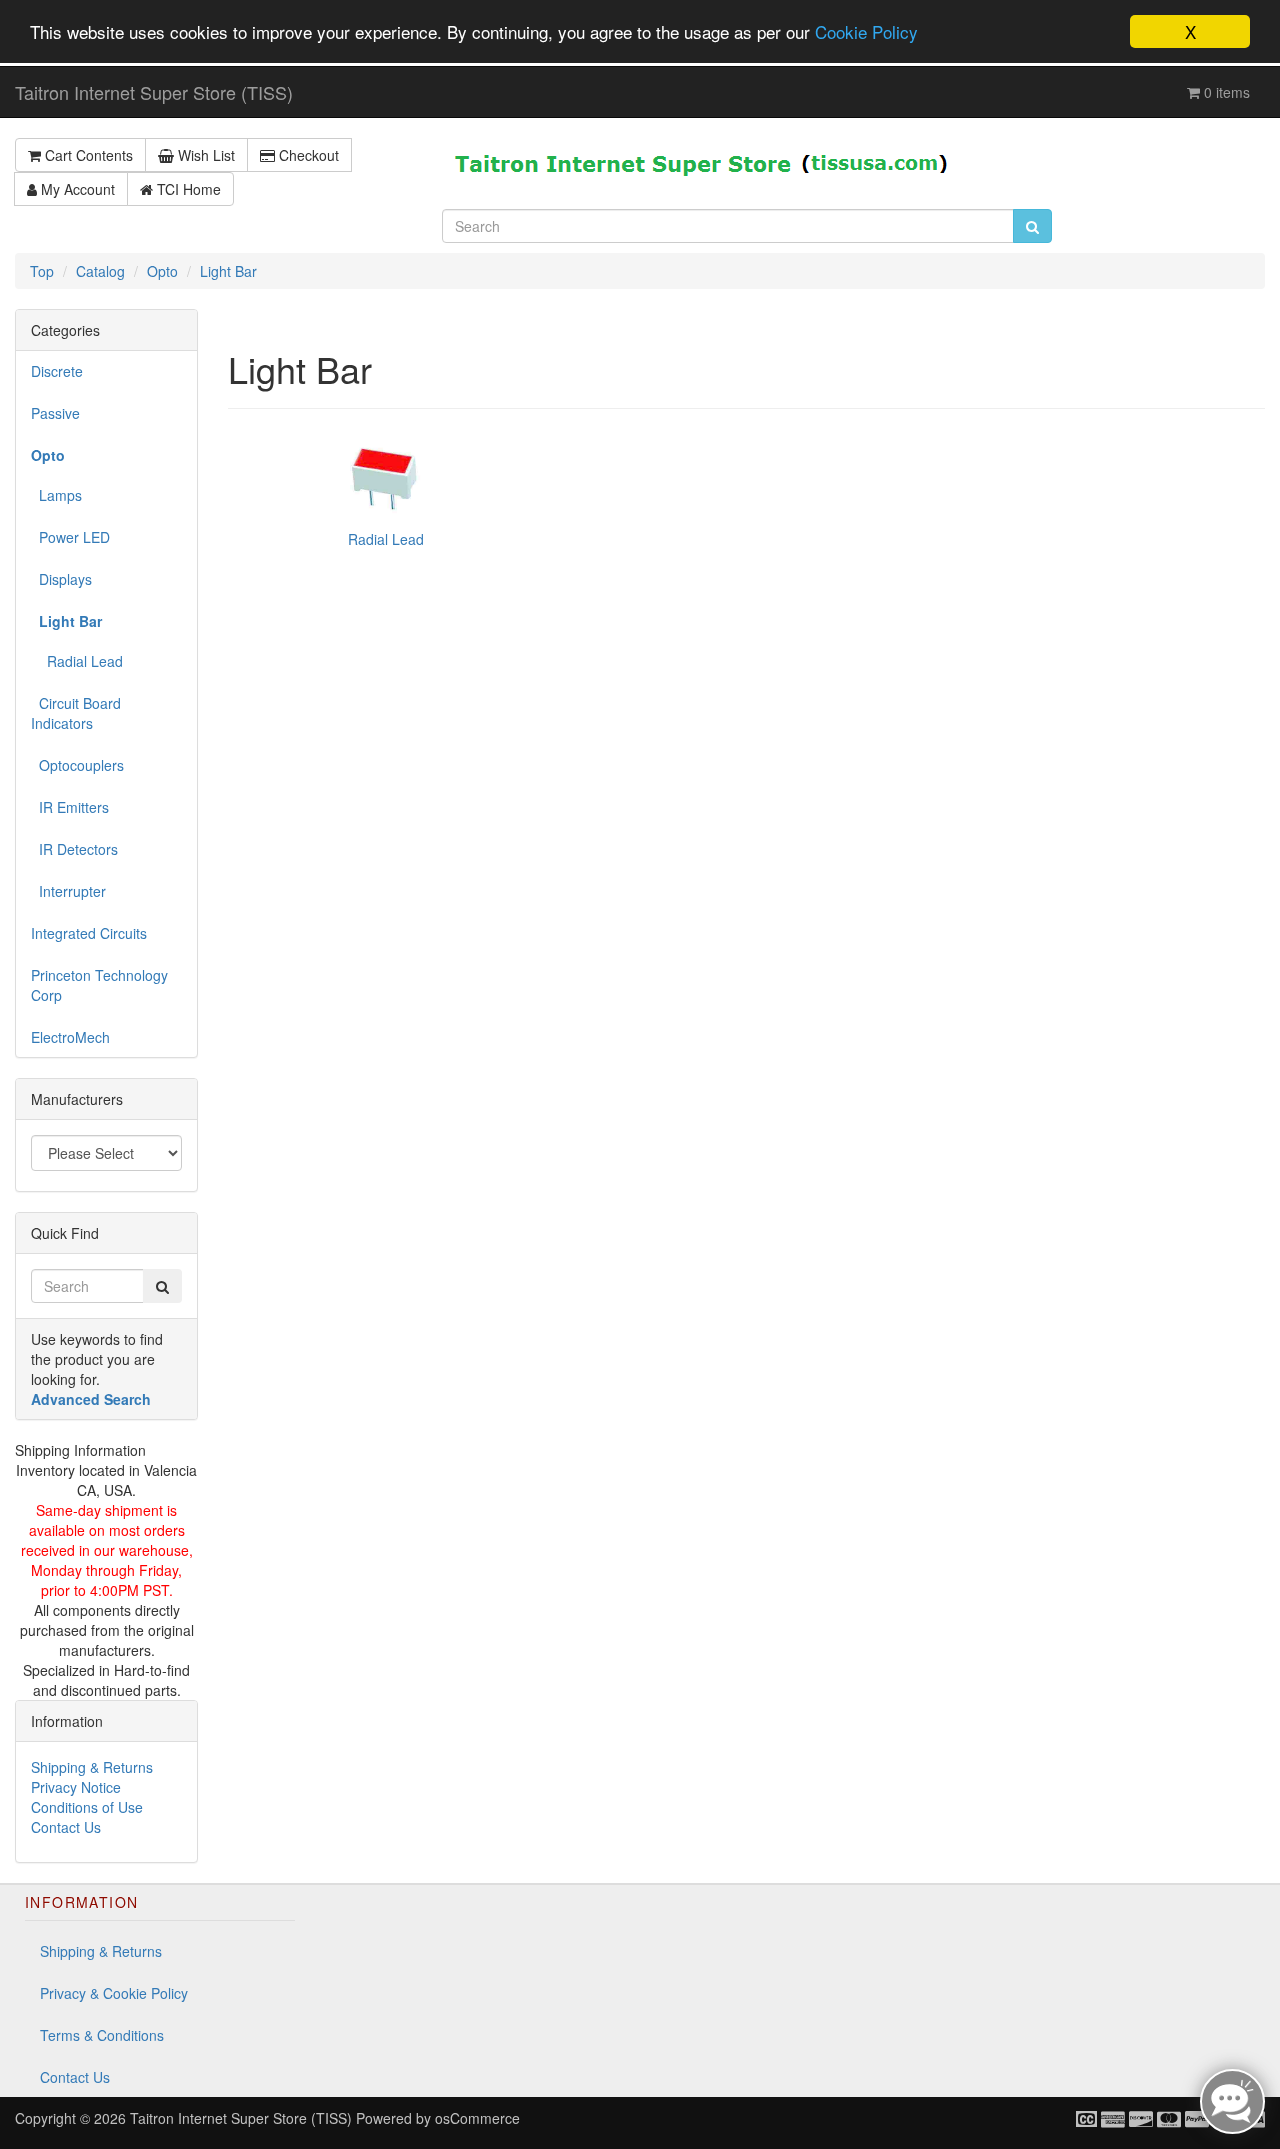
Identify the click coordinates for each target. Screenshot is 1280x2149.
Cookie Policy (866, 32)
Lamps (56, 495)
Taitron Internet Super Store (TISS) (154, 92)
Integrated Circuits (89, 933)
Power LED (70, 537)
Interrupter (68, 891)
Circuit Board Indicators (76, 713)
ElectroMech (70, 1037)
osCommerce (477, 2118)
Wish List (204, 155)
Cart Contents (87, 155)
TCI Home (187, 189)
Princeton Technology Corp (99, 985)
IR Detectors (74, 849)
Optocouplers (77, 765)
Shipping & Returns (92, 1767)
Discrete (57, 371)
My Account (76, 189)
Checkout (307, 155)
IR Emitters (70, 807)
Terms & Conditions (102, 2035)
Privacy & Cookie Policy (114, 1993)
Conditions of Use (87, 1807)
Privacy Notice (76, 1787)
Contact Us (66, 1827)
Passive (55, 413)
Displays (61, 579)
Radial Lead (77, 661)
